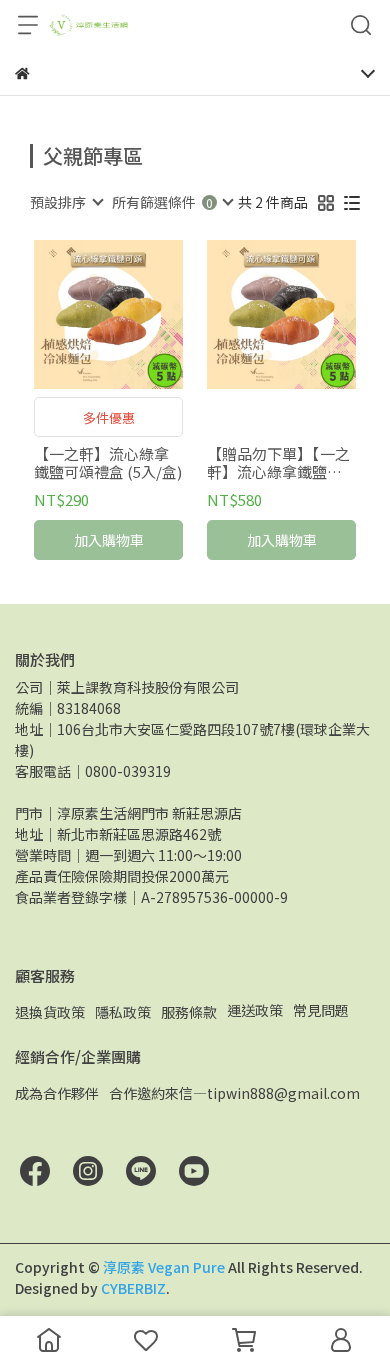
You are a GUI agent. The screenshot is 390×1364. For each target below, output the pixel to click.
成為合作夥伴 (57, 1093)
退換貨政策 (50, 1012)
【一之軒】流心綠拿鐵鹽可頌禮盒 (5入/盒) (108, 463)
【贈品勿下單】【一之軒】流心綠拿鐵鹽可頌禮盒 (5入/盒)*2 (278, 463)
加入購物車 (109, 540)
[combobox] (66, 202)
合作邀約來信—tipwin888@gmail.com (234, 1093)
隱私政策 (123, 1012)
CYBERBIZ (133, 1288)
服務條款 (189, 1012)
